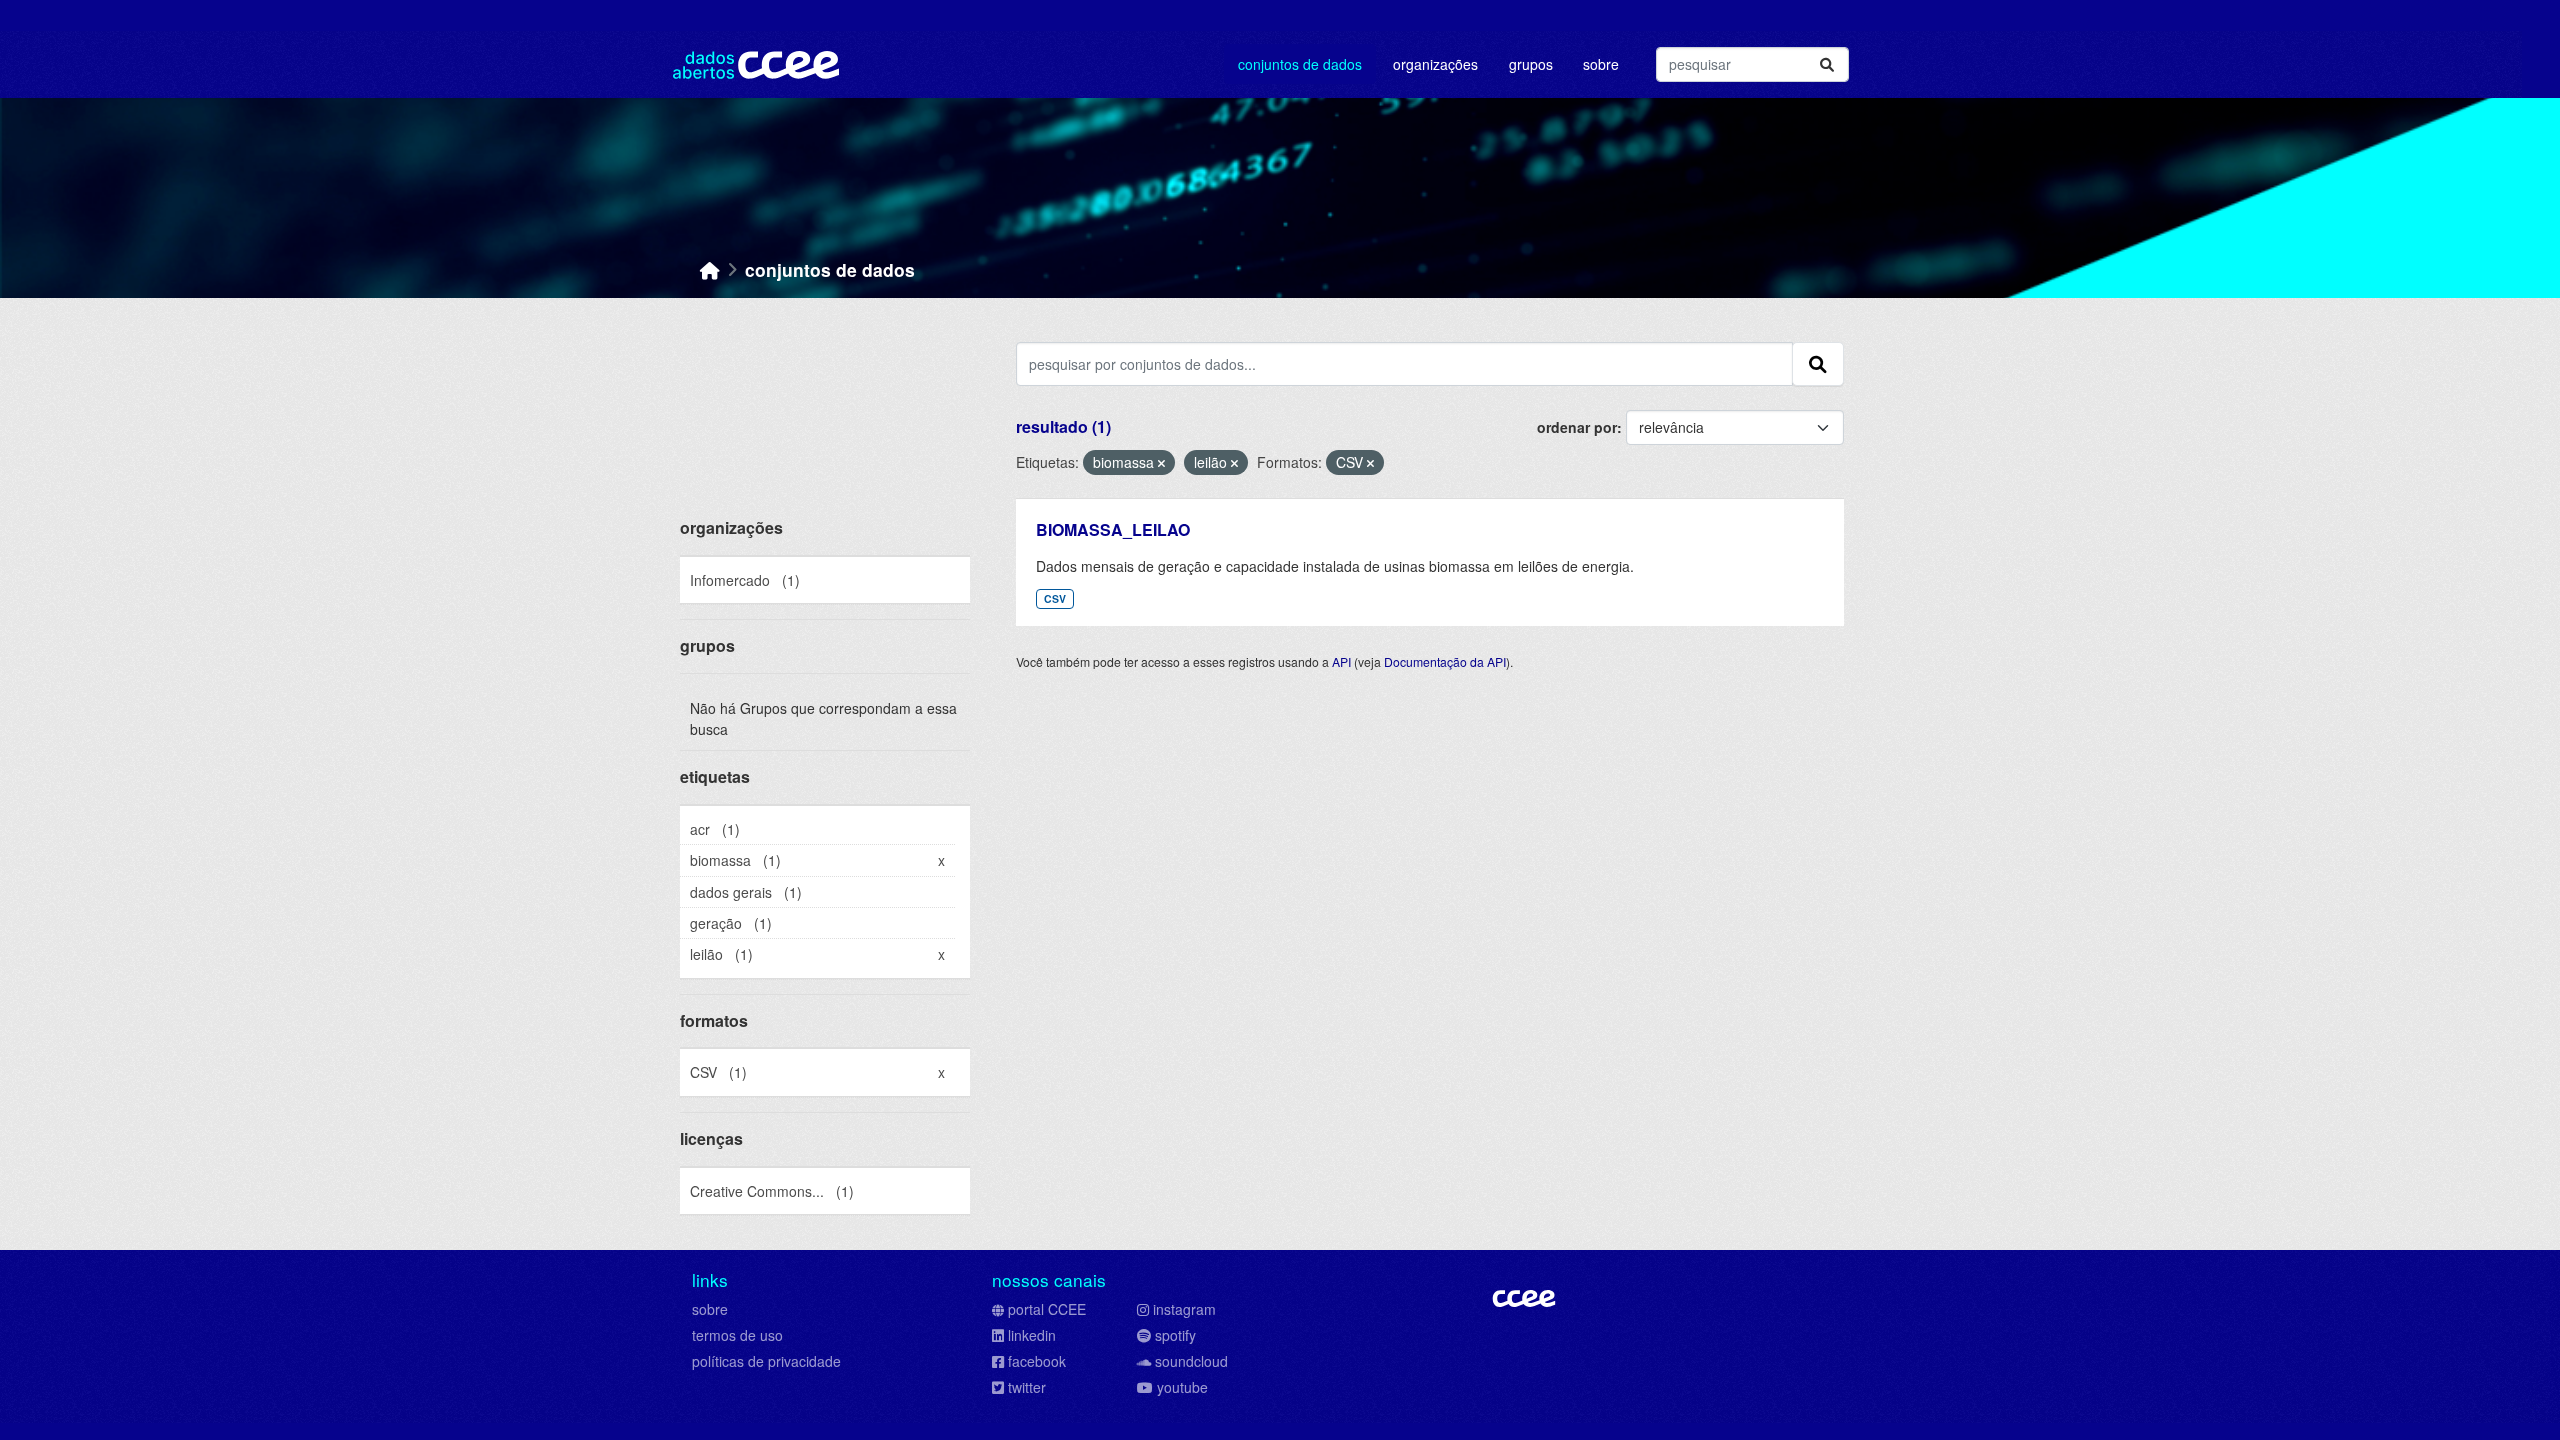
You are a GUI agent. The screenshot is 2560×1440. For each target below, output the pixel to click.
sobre (710, 1309)
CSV (1055, 598)
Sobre (1601, 64)
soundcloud (1191, 1361)
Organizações (1435, 64)
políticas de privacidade (766, 1361)
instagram (1184, 1309)
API (1341, 661)
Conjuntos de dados (1300, 64)
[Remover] (1161, 463)
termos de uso (737, 1335)
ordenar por (1577, 427)
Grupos (1531, 64)
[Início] (710, 269)
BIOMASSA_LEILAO (1113, 529)
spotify (1175, 1335)
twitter (1027, 1387)
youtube (1182, 1387)
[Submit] (1827, 64)
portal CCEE (1047, 1309)
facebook (1037, 1361)
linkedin (1032, 1335)
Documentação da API (1445, 661)
